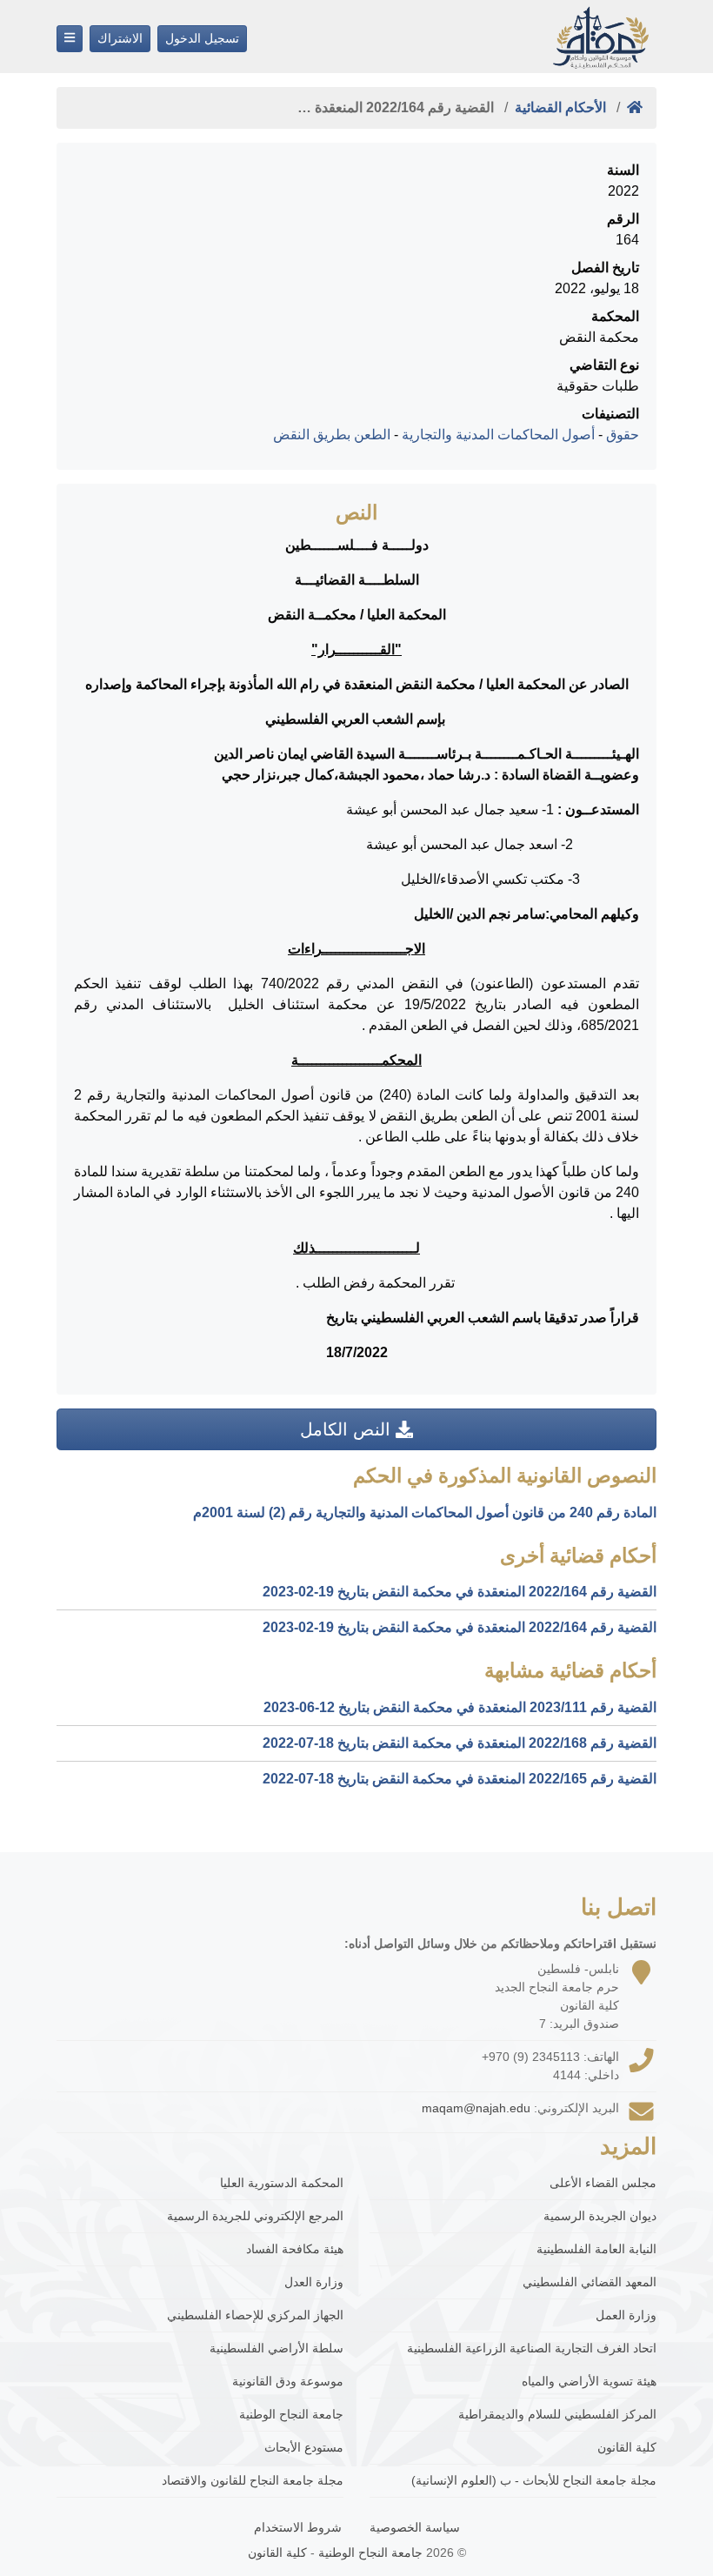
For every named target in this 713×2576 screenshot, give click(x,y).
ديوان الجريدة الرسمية (600, 2216)
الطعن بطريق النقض (332, 435)
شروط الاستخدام (298, 2527)
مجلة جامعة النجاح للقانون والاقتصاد (253, 2480)
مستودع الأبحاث (304, 2447)
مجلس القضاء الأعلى (603, 2183)
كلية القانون (627, 2447)
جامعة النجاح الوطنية (291, 2414)
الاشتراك (120, 38)
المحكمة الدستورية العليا (282, 2183)
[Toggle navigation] (70, 39)
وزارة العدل (314, 2282)
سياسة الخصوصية (415, 2527)
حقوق (623, 435)
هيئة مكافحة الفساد (295, 2249)
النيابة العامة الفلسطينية (596, 2249)
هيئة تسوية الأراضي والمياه (589, 2381)
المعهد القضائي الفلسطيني (590, 2282)
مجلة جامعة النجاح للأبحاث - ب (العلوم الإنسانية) (534, 2480)
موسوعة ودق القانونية (288, 2381)
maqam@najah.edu (476, 2108)
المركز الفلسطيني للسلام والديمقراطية (557, 2414)
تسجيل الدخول (202, 38)
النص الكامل (348, 1429)
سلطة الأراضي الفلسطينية (277, 2348)
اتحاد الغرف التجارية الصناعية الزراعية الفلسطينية (532, 2348)
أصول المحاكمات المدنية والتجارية (498, 435)
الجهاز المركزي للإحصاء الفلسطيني (255, 2315)
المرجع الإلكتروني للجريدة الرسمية (255, 2216)
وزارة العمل (626, 2315)
